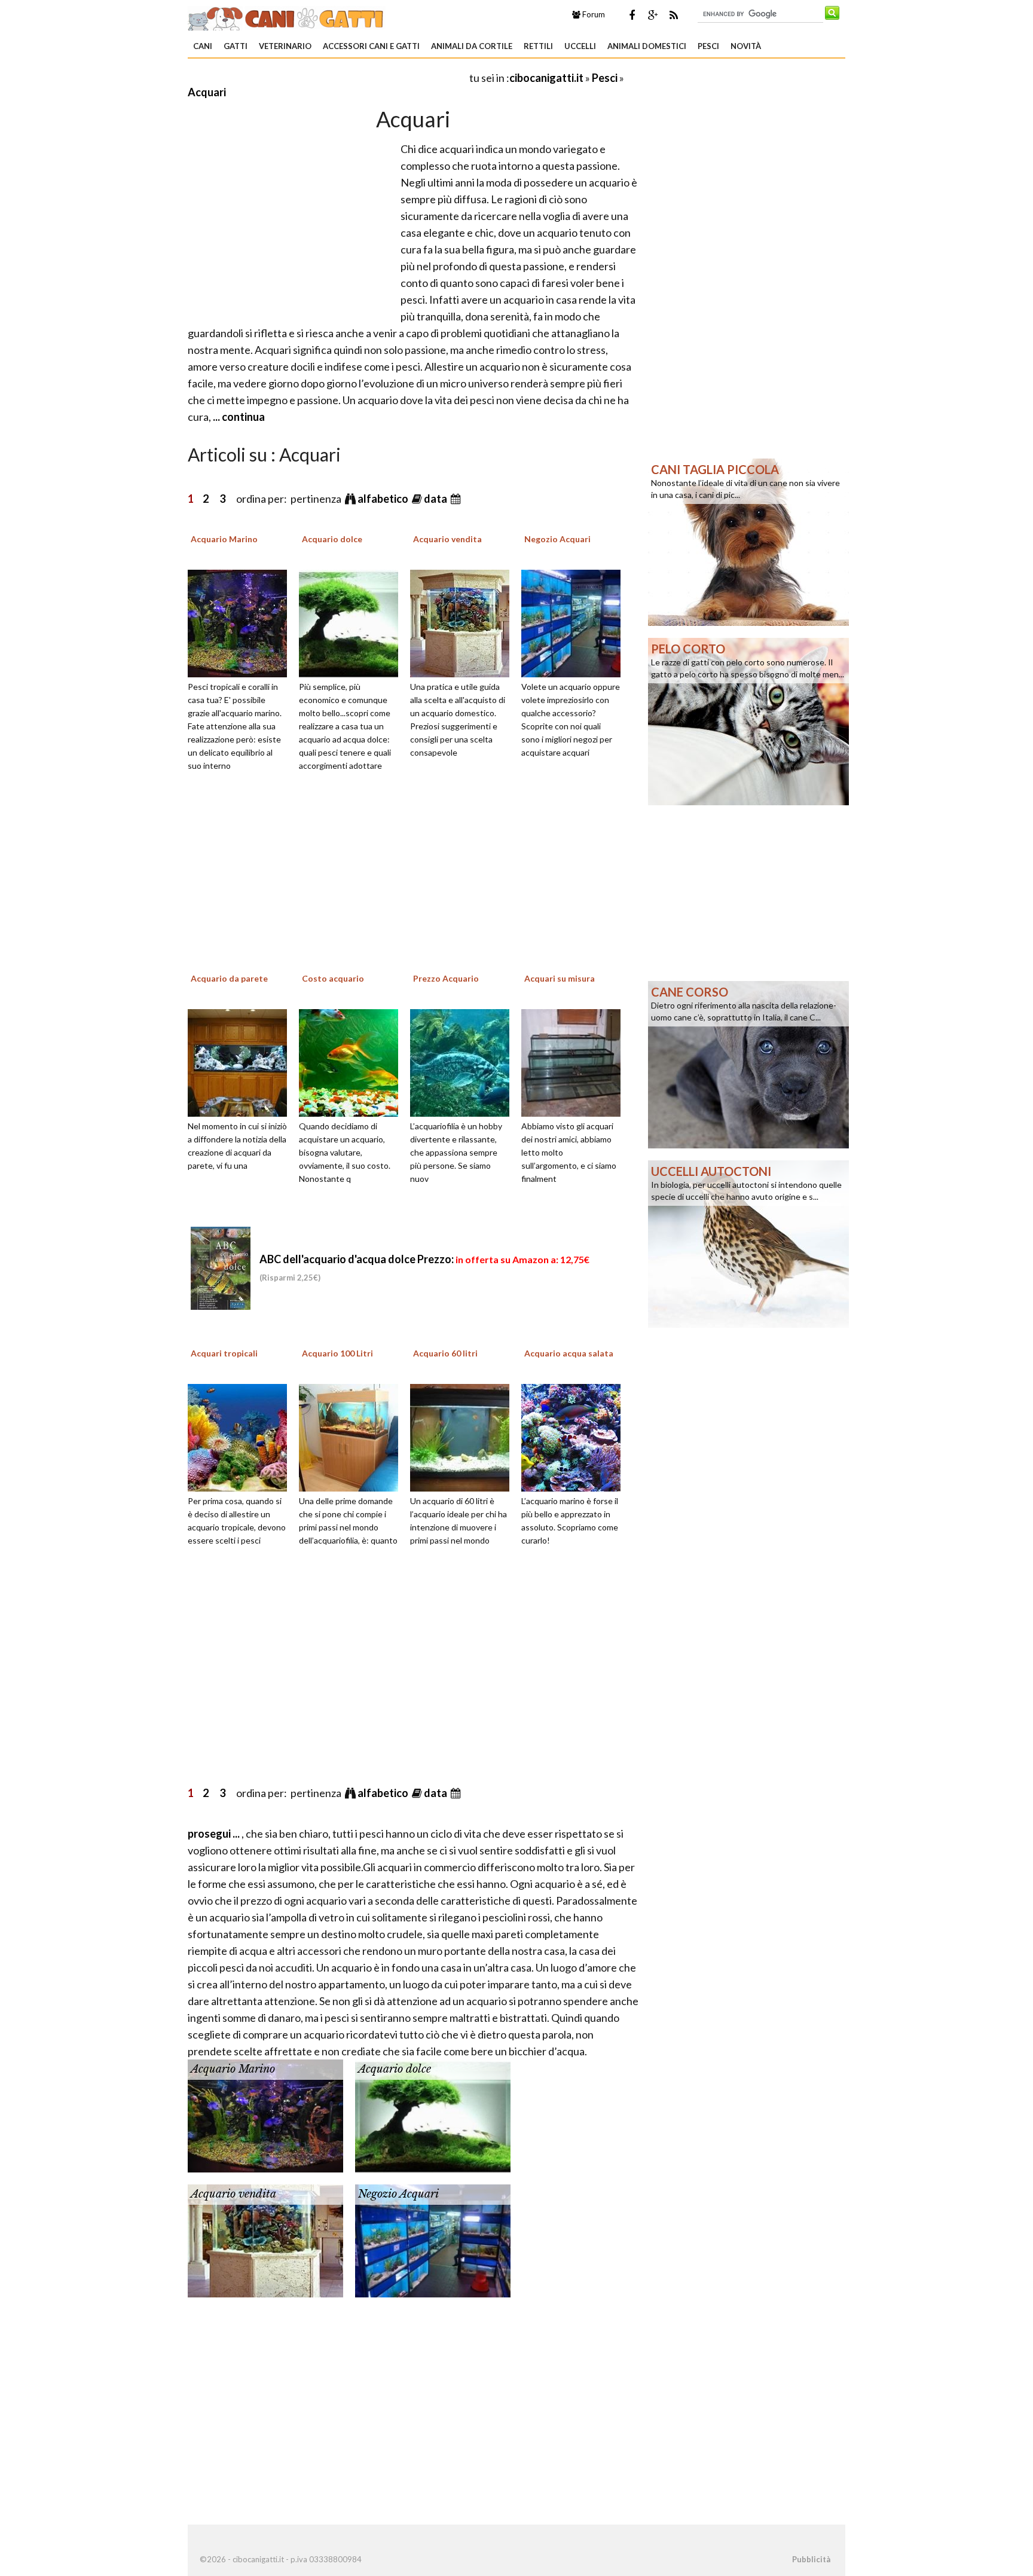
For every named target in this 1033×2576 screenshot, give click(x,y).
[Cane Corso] (748, 1064)
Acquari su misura (560, 978)
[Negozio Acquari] (575, 622)
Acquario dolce (332, 539)
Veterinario (285, 46)
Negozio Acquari (557, 539)
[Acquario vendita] (464, 622)
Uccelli (580, 46)
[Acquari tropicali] (242, 1437)
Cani (203, 46)
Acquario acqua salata (569, 1353)
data (436, 499)
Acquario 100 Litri (337, 1353)
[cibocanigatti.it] (287, 17)
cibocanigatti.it (546, 78)
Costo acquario (333, 978)
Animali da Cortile (472, 46)
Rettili (538, 46)
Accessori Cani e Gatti (371, 46)
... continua (238, 417)
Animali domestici (647, 46)
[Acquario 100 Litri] (353, 1437)
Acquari (207, 92)
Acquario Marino (224, 539)
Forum (593, 14)
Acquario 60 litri (445, 1353)
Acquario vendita (447, 539)
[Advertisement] (328, 77)
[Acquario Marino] (242, 622)
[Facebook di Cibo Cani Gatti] (632, 15)
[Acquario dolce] (353, 622)
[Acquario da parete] (242, 1061)
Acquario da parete (229, 978)
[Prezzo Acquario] (464, 1061)
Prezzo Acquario (446, 978)
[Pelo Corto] (748, 720)
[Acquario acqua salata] (575, 1437)
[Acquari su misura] (575, 1061)
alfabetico (384, 499)
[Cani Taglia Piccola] (748, 541)
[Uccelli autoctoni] (748, 1243)
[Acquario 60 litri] (464, 1437)
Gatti (236, 46)
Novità (746, 46)
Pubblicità (811, 2559)
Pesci (708, 46)
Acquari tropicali (224, 1353)
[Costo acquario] (353, 1061)
